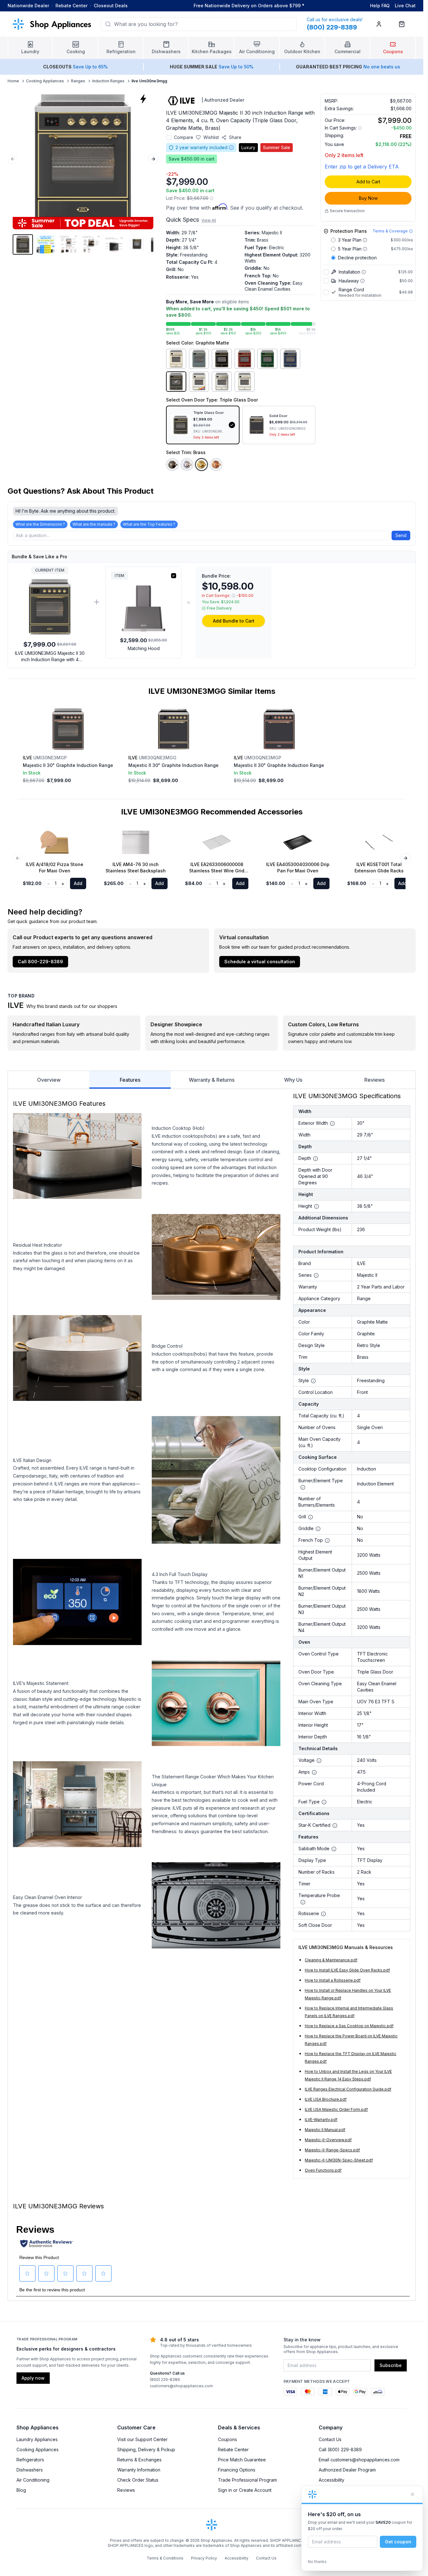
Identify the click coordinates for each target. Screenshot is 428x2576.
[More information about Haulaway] (362, 281)
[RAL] (199, 382)
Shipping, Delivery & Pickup (146, 2449)
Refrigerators (30, 2460)
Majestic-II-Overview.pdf (328, 2140)
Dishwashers (30, 2470)
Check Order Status (138, 2480)
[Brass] (201, 465)
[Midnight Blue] (290, 359)
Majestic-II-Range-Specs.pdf (332, 2150)
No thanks (317, 2562)
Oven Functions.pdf (323, 2170)
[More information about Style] (313, 1381)
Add (78, 883)
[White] (245, 382)
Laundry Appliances (37, 2439)
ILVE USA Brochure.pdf (326, 2099)
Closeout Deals (111, 6)
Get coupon (398, 2542)
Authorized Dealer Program (347, 2470)
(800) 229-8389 (165, 2380)
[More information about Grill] (310, 1517)
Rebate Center (71, 6)
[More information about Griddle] (318, 1529)
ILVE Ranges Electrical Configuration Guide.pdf (348, 2089)
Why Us (293, 1080)
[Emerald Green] (267, 359)
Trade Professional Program (247, 2480)
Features (130, 1080)
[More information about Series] (316, 1275)
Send (401, 535)
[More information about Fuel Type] (324, 1802)
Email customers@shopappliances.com (359, 2460)
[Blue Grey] (199, 359)
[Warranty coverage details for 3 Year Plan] (365, 240)
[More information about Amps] (314, 1772)
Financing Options (237, 2470)
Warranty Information (139, 2470)
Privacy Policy (204, 2558)
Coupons (227, 2439)
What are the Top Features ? (149, 524)
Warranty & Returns (212, 1080)
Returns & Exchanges (139, 2460)
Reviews (374, 1080)
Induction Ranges (108, 81)
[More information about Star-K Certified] (335, 1826)
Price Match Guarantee (242, 2460)
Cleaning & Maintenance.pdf (331, 1960)
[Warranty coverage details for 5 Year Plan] (365, 249)
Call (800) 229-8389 (340, 2449)
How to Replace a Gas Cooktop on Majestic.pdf (349, 2026)
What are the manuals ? (94, 524)
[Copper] (216, 465)
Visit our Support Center (142, 2439)
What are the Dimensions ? (40, 524)
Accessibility (332, 2480)
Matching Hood (144, 648)
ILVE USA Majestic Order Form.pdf (336, 2109)
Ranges (78, 81)
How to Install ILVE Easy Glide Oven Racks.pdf (347, 1970)
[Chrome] (187, 465)
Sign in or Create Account (245, 2490)
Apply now (33, 2378)
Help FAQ (380, 6)
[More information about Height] (316, 1206)
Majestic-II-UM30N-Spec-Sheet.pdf (339, 2160)
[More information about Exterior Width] (332, 1123)
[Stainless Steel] (222, 382)
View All (209, 220)
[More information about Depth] (316, 1159)
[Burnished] (172, 465)
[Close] (412, 2494)
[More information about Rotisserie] (323, 1914)
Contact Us (330, 2439)
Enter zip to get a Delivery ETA (362, 167)
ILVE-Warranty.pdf (321, 2120)
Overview (49, 1080)
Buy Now (368, 198)
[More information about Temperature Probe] (303, 1902)
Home (13, 81)
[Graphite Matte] (176, 382)
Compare (184, 137)
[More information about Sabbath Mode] (334, 1849)
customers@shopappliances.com (181, 2386)
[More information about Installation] (364, 272)
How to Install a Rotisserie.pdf (333, 1980)
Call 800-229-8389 (40, 962)
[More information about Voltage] (319, 1761)
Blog (21, 2490)
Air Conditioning (33, 2480)
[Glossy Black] (222, 359)
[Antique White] (176, 359)
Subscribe (391, 2365)
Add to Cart (368, 182)
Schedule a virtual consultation (260, 962)
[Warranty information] (231, 148)
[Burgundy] (245, 359)
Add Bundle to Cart (234, 621)
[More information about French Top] (327, 1541)
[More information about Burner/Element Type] (303, 1487)
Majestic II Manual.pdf (325, 2130)
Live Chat (405, 6)
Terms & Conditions (165, 2558)
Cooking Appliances (45, 81)
